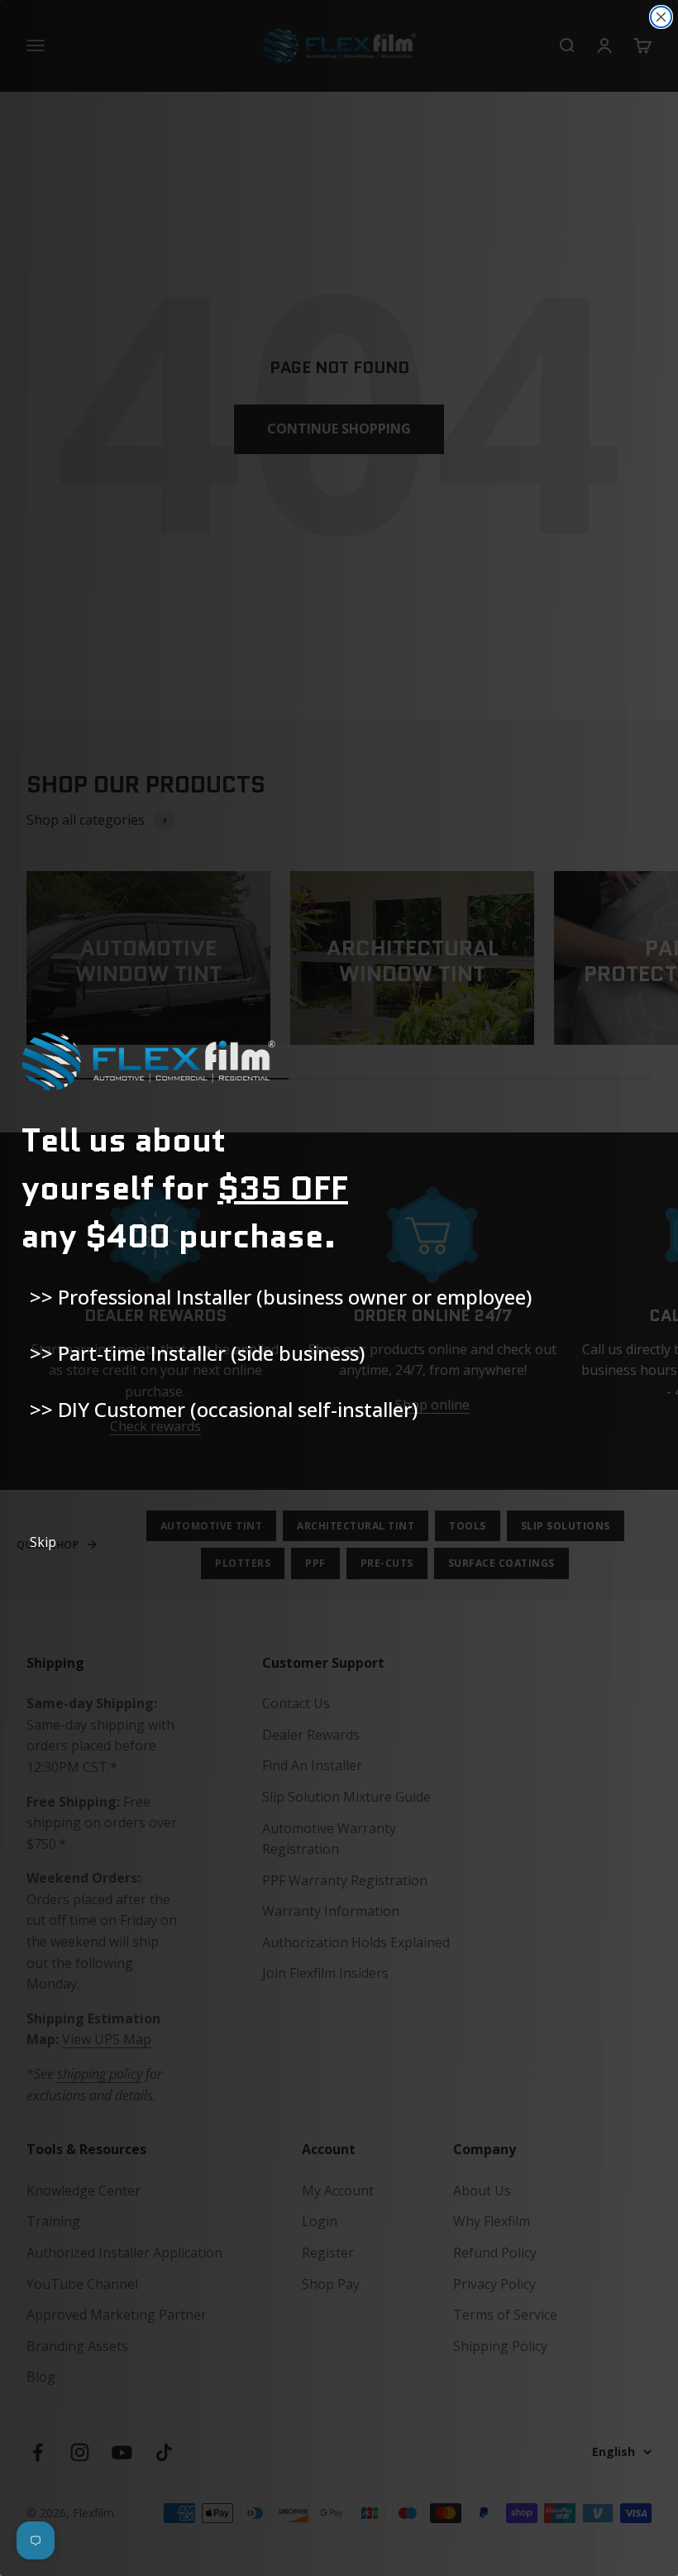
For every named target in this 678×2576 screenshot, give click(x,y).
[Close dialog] (661, 17)
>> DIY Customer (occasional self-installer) (224, 1409)
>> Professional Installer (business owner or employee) (281, 1297)
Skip (43, 1542)
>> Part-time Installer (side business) (197, 1353)
